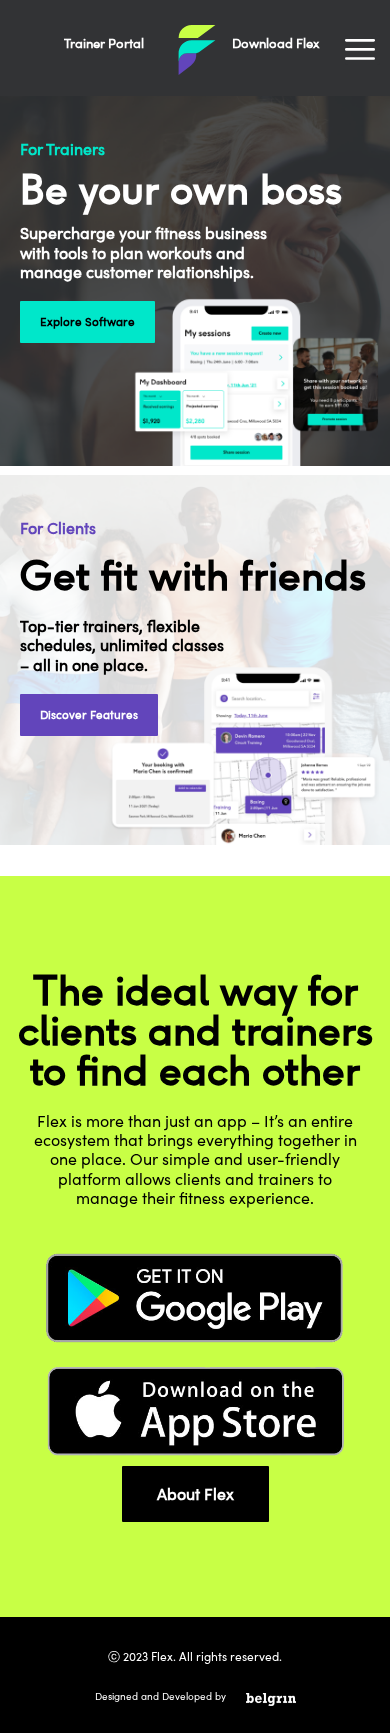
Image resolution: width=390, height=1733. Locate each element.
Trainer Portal (104, 43)
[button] (362, 50)
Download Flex (275, 43)
